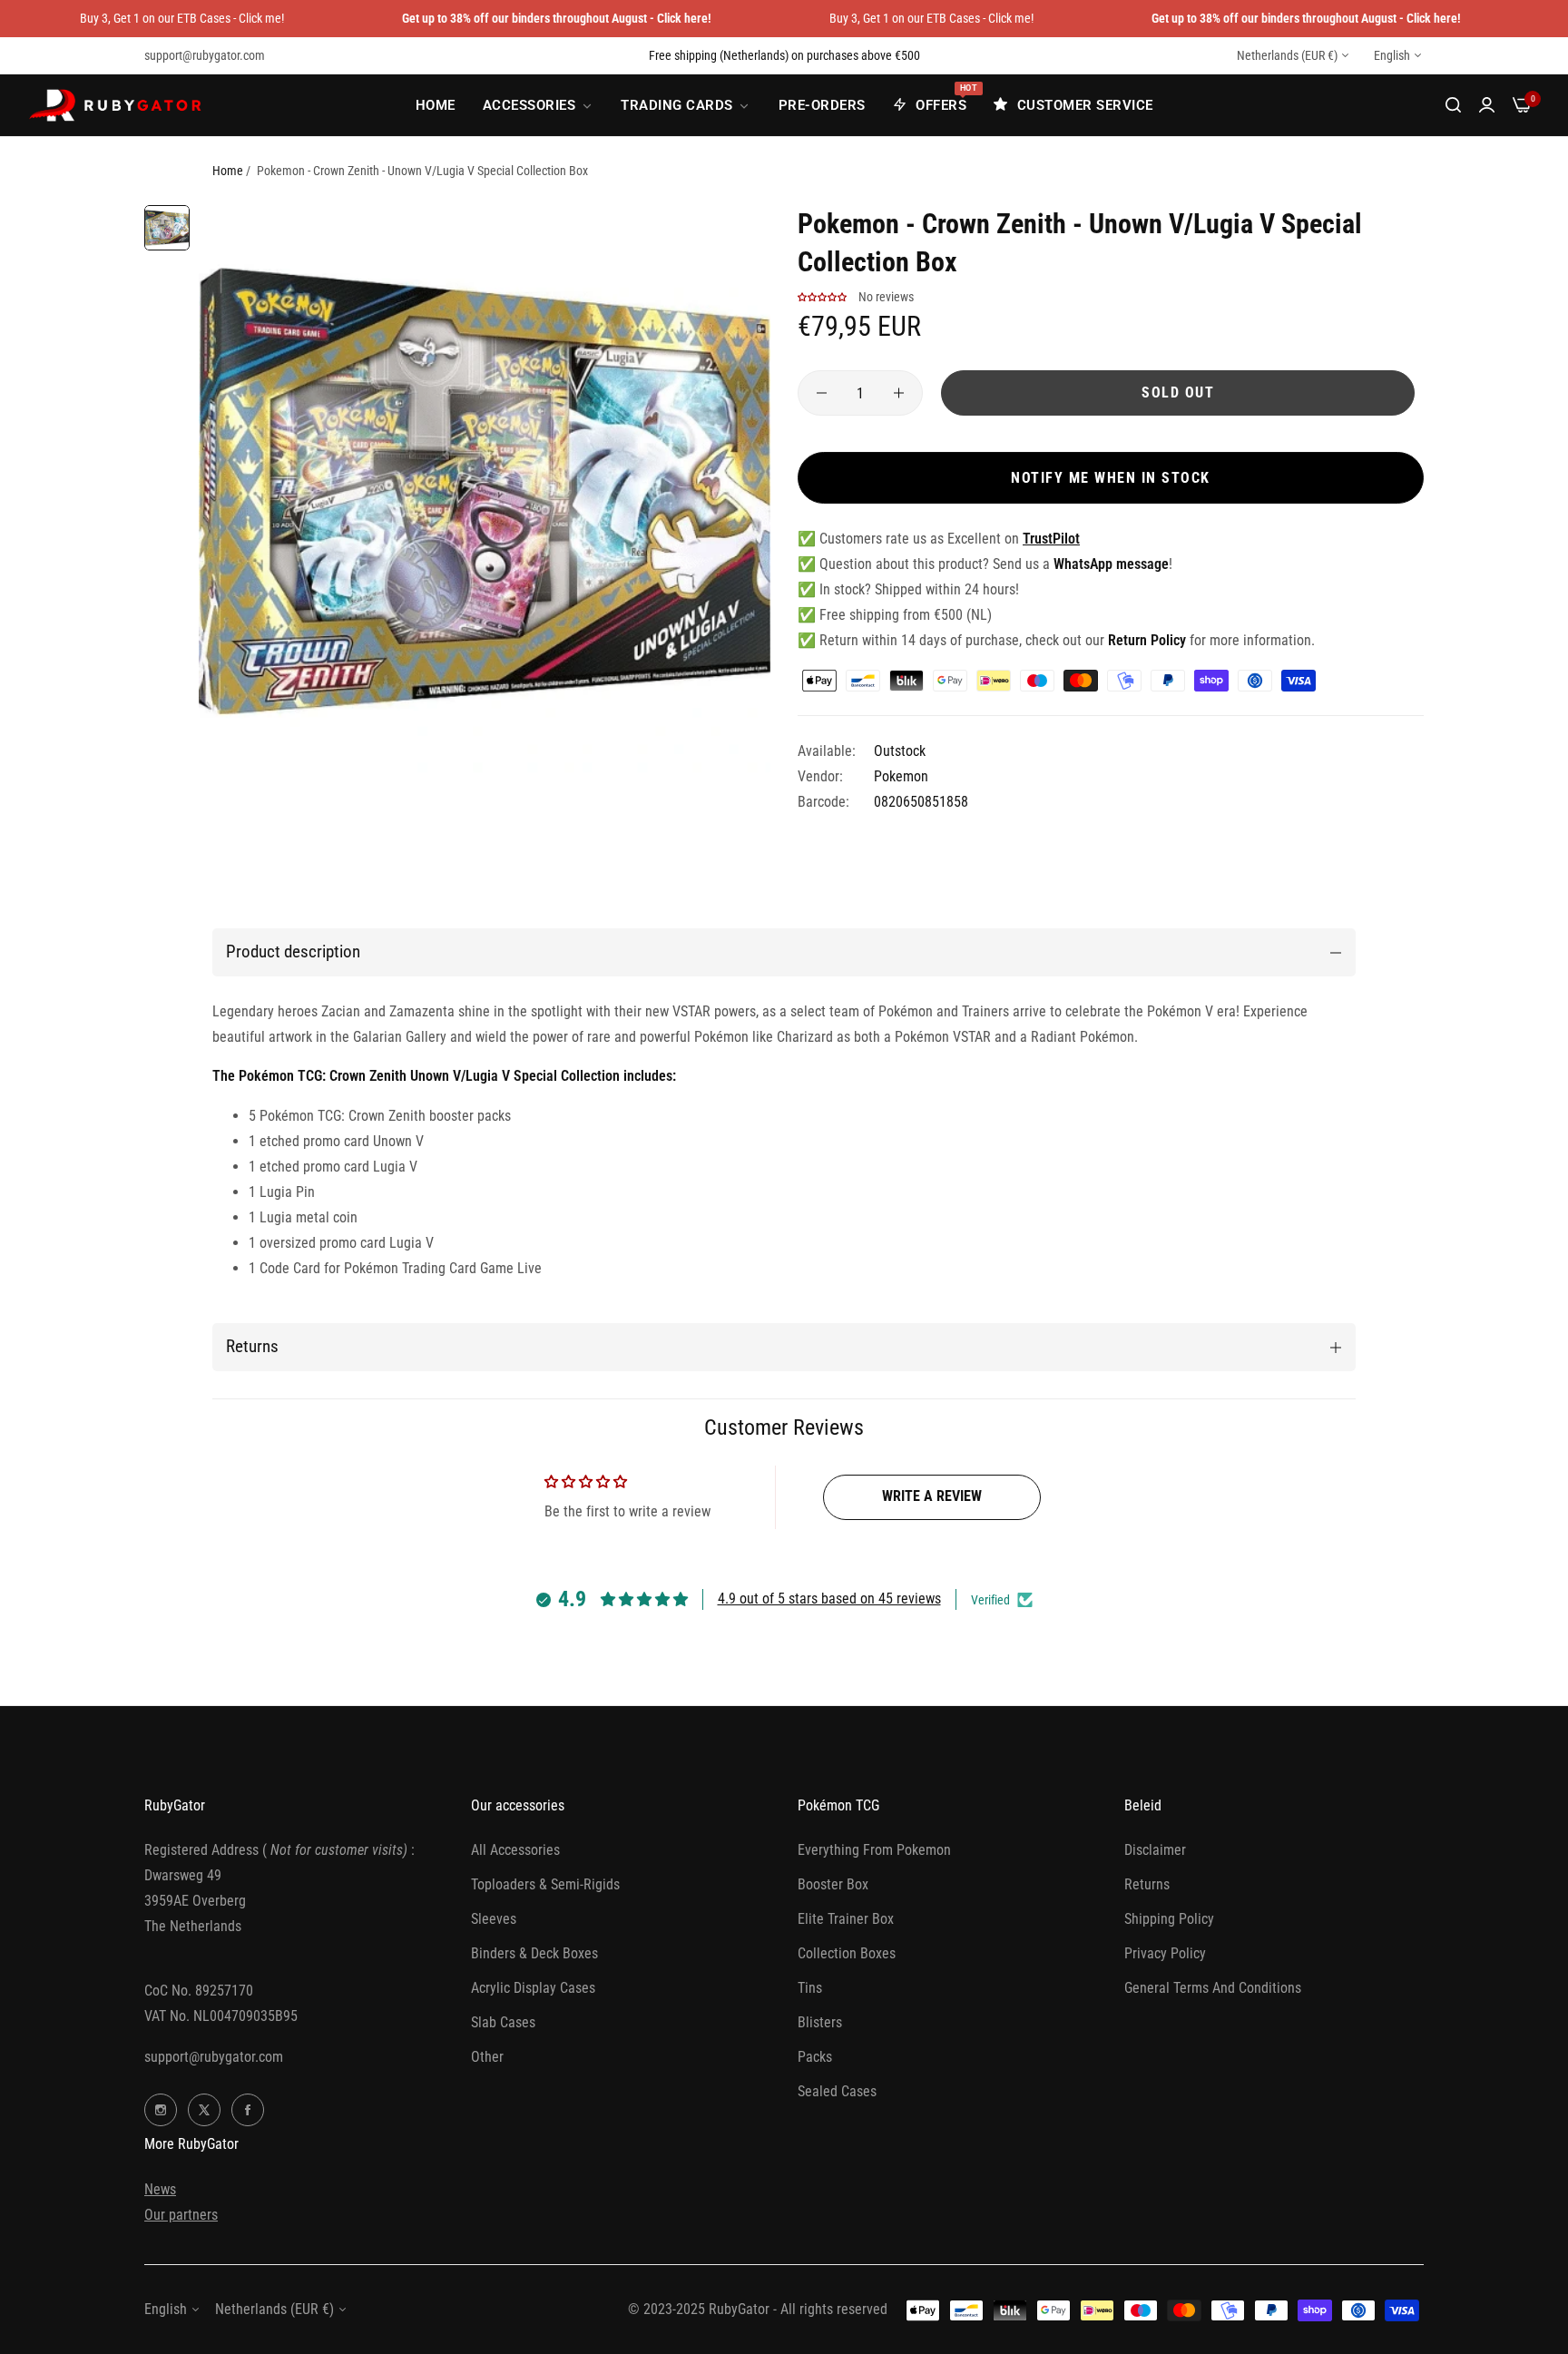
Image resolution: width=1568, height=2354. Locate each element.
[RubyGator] (118, 105)
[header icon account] (1487, 105)
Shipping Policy (1169, 1919)
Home (228, 171)
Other (487, 2057)
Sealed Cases (837, 2091)
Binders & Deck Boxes (534, 1953)
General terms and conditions (1213, 1988)
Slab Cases (503, 2022)
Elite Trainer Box (846, 1919)
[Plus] (899, 393)
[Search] (1453, 105)
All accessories (515, 1850)
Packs (815, 2057)
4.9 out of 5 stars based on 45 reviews (829, 1599)
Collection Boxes (847, 1953)
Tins (810, 1988)
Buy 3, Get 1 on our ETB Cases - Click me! (182, 18)
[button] (822, 297)
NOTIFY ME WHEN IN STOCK (1111, 478)
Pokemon (901, 776)
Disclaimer (1155, 1850)
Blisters (820, 2022)
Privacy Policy (1165, 1953)
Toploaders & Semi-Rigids (545, 1884)
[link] (539, 105)
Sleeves (494, 1919)
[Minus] (822, 393)
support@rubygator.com (214, 2057)
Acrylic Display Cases (533, 1988)
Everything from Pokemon (874, 1850)
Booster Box (833, 1884)
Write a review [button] (932, 1496)
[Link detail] (161, 2110)
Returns (1147, 1884)
